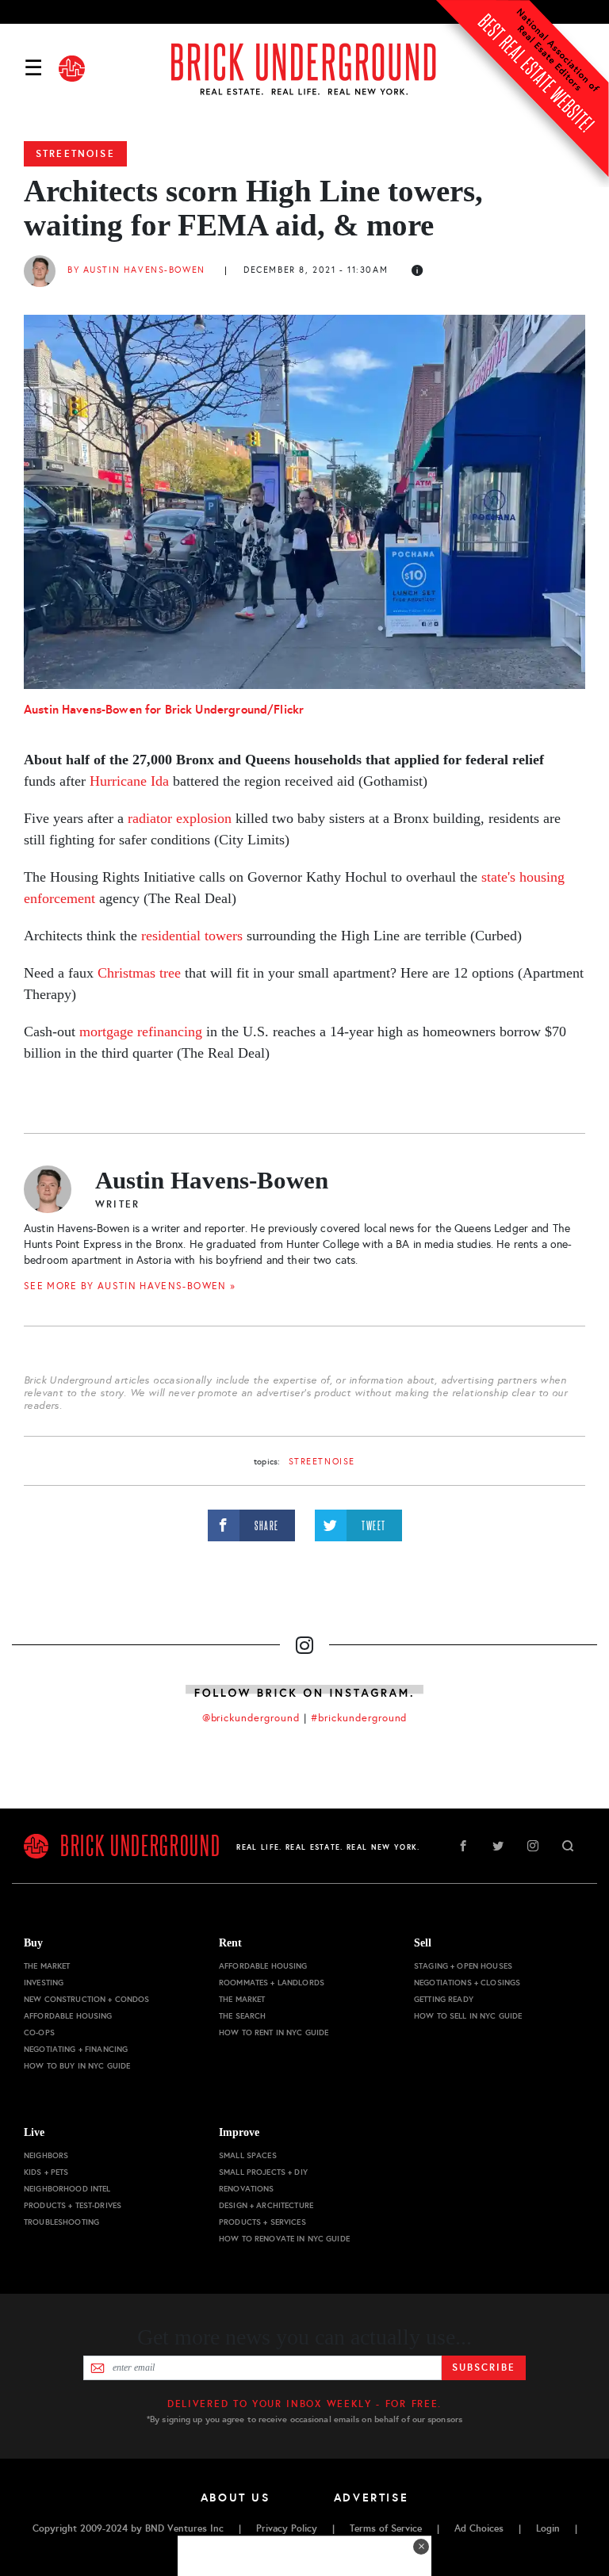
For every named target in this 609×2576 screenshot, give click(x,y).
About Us (236, 2498)
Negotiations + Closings (467, 1983)
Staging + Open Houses (463, 1966)
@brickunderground (251, 1718)
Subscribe (483, 2367)
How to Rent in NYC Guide (274, 2032)
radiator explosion (180, 818)
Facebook (463, 1846)
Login (548, 2528)
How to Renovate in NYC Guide (284, 2239)
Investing (44, 1983)
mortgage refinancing (141, 1032)
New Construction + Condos (87, 1999)
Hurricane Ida (129, 781)
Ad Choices (479, 2528)
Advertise (372, 2498)
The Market (47, 1966)
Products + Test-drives (73, 2205)
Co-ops (39, 2032)
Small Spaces (248, 2155)
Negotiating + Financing (76, 2049)
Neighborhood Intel (67, 2189)
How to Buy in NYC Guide (77, 2066)
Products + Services (262, 2222)
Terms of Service (386, 2528)
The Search (242, 2016)
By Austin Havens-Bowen (136, 270)
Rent (230, 1943)
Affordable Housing (68, 2016)
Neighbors (46, 2155)
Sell (423, 1943)
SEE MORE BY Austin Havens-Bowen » (130, 1286)
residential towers (192, 936)
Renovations (247, 2189)
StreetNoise (75, 154)
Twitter (498, 1846)
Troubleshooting (61, 2222)
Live (34, 2132)
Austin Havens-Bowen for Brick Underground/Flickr (164, 709)
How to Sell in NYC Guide (468, 2016)
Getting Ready (444, 1999)
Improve (239, 2132)
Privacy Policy (287, 2528)
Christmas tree (139, 973)
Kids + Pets (46, 2172)
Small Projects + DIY (263, 2172)
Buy (33, 1943)
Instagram (533, 1846)
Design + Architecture (266, 2205)
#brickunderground (359, 1718)
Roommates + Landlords (272, 1983)
